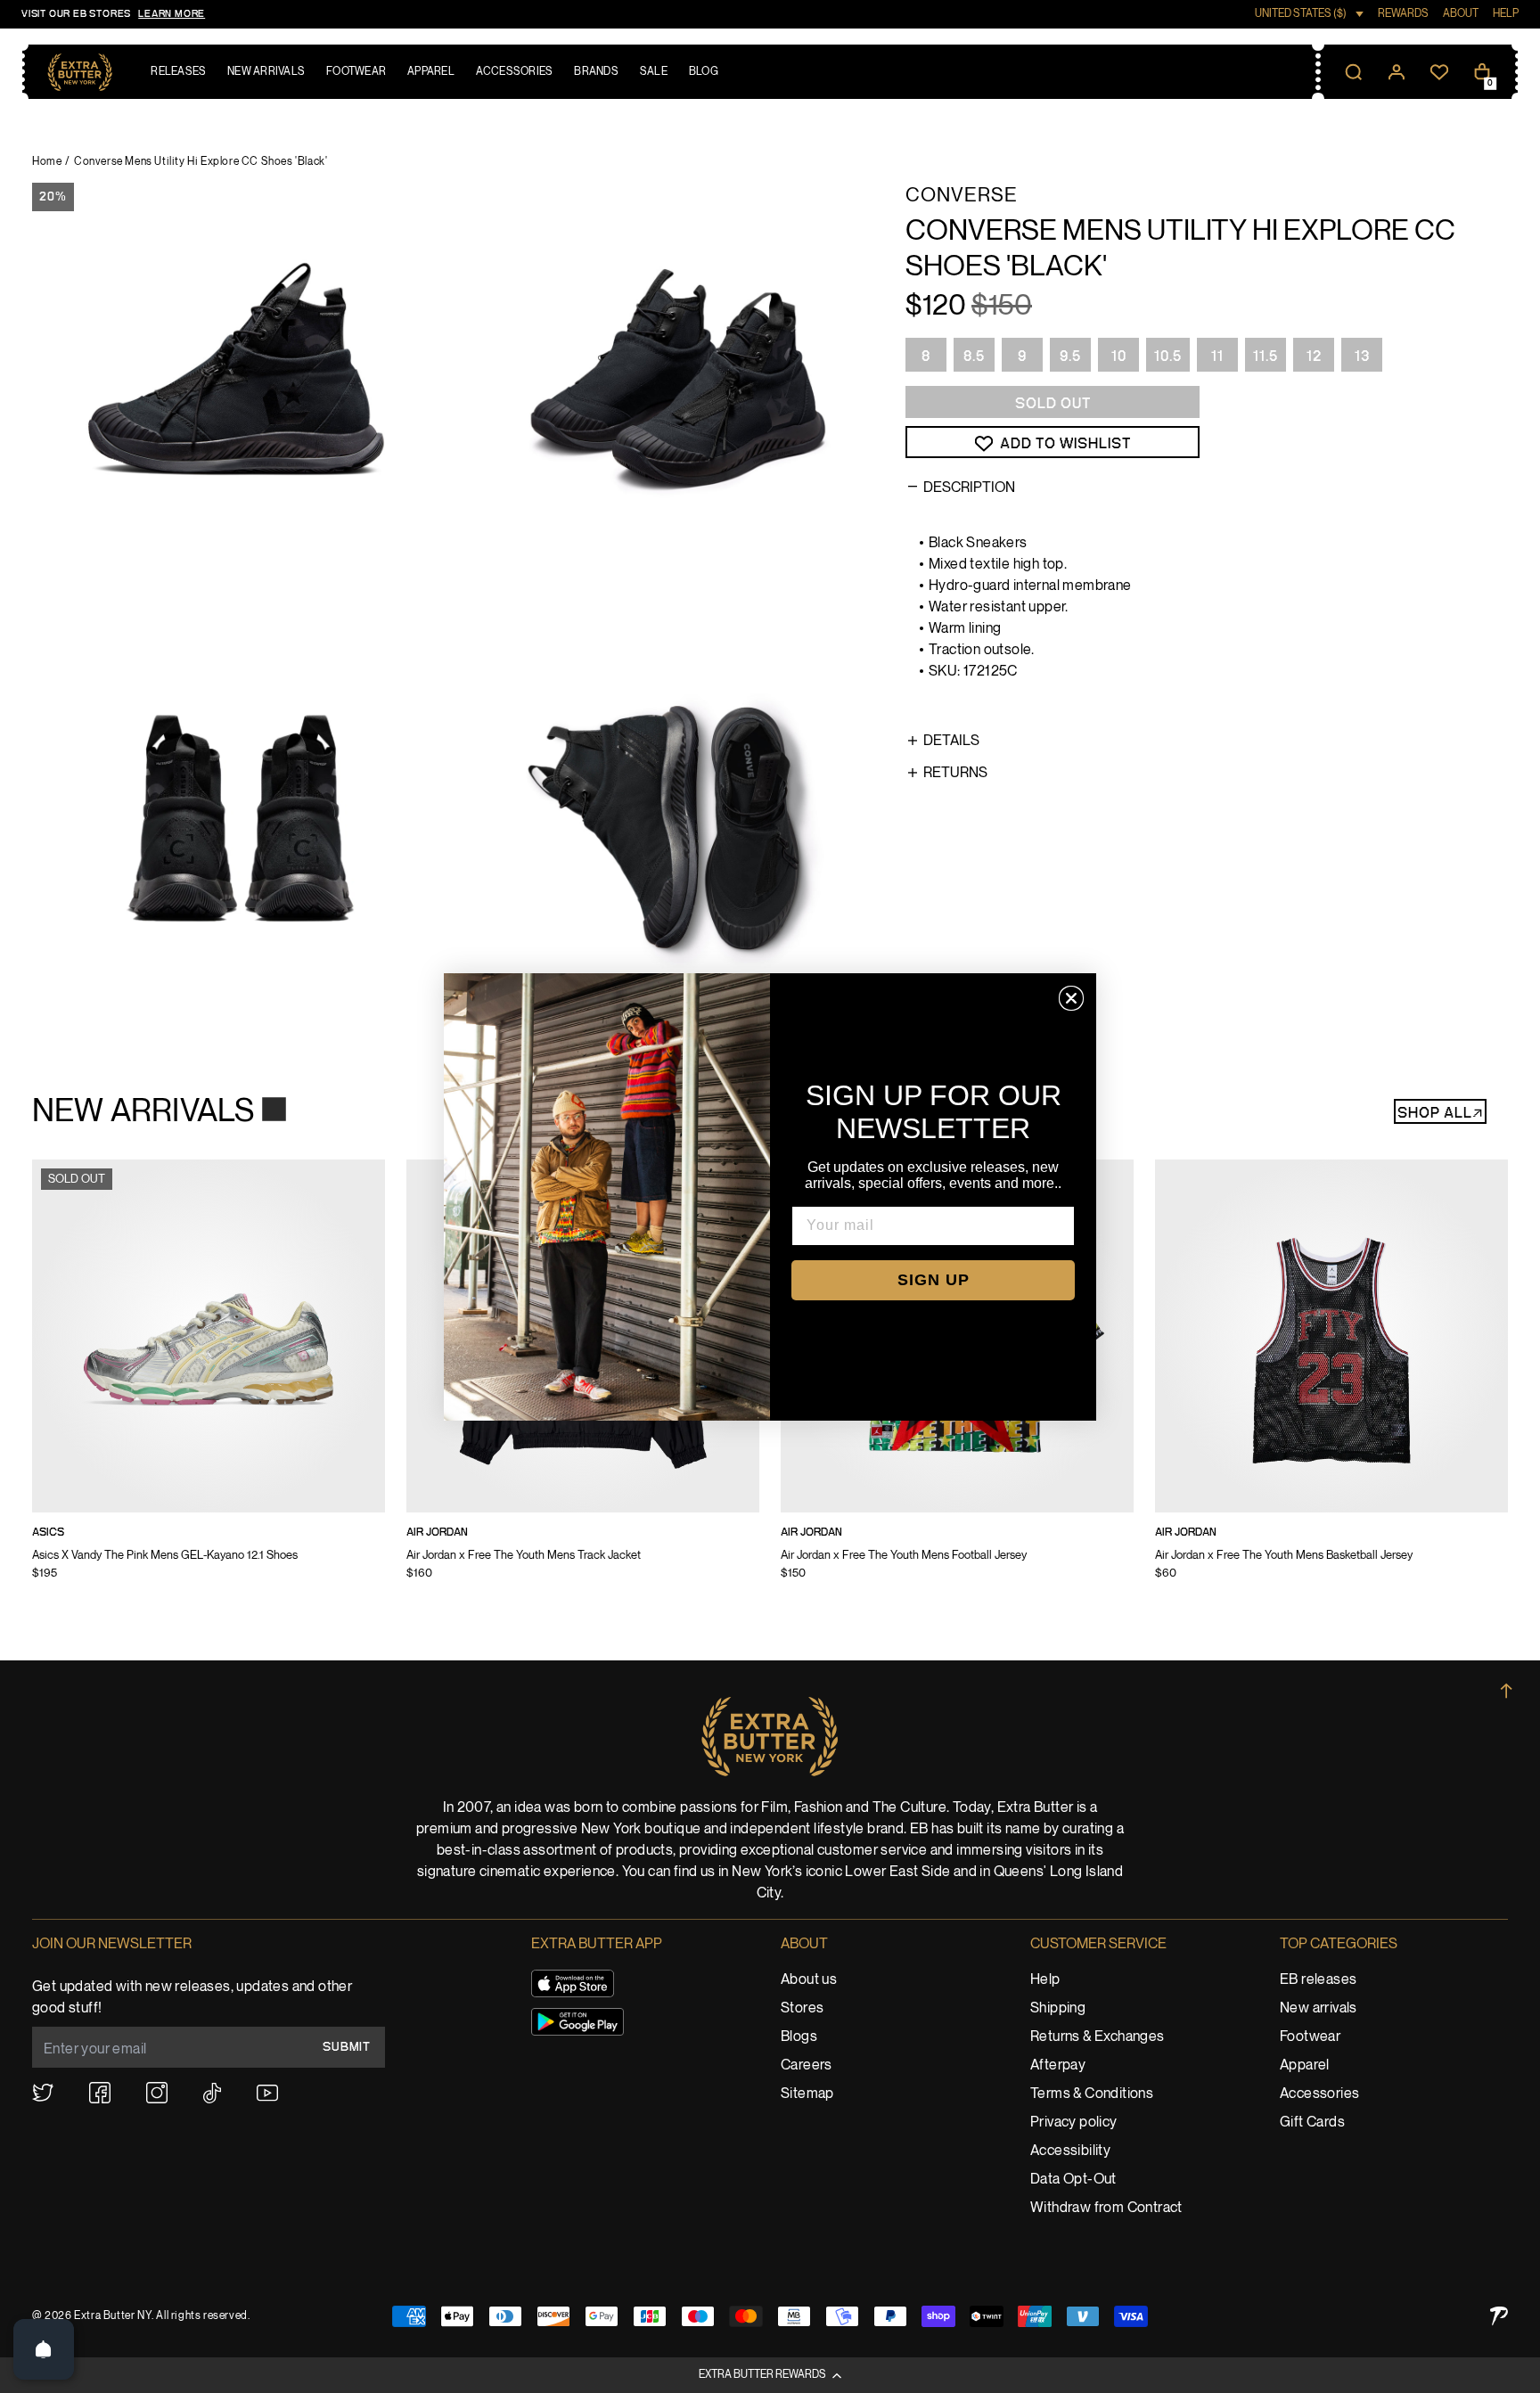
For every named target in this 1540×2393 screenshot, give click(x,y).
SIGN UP (934, 1280)
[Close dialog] (1071, 998)
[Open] (44, 2349)
